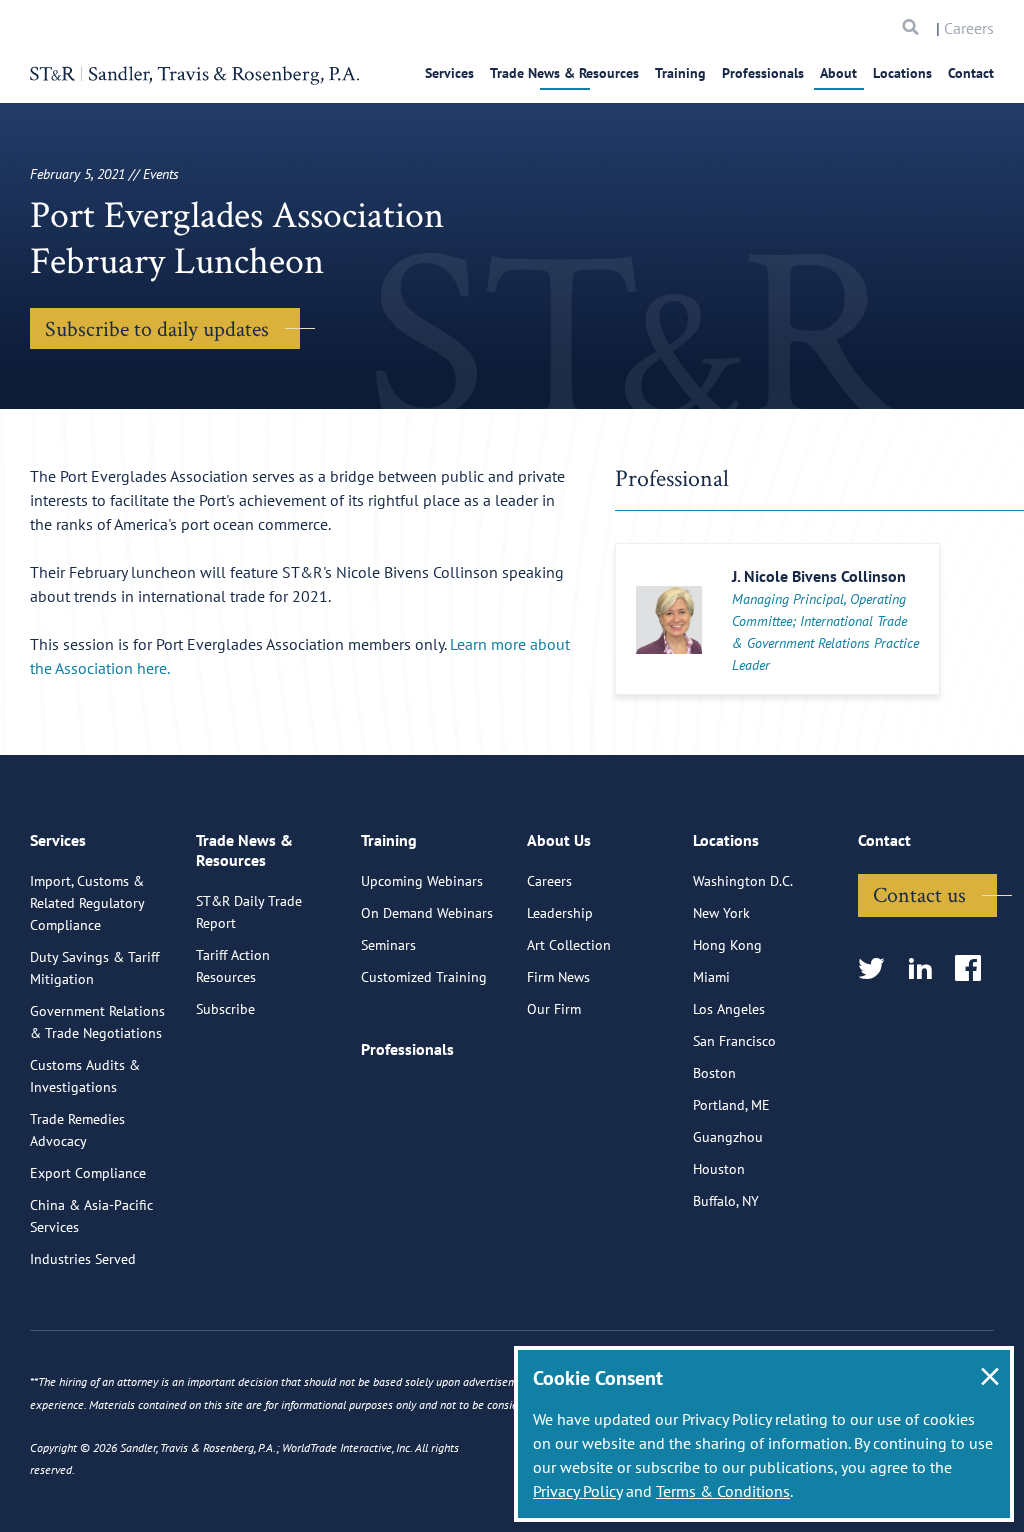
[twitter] (877, 969)
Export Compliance (88, 1173)
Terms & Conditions (723, 1491)
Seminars (388, 945)
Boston (714, 1073)
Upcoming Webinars (422, 881)
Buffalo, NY (726, 1201)
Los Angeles (729, 1009)
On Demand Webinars (427, 913)
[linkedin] (926, 969)
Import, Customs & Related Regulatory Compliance (87, 903)
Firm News (558, 977)
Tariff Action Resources (233, 966)
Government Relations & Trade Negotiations (97, 1022)
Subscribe (225, 1009)
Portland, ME (731, 1105)
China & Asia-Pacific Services (91, 1216)
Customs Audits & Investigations (85, 1076)
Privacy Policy (577, 1491)
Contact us (919, 894)
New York (721, 913)
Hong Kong (727, 945)
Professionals (763, 73)
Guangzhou (728, 1137)
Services (449, 73)
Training (680, 73)
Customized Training (424, 977)
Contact (971, 73)
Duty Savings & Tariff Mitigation (94, 968)
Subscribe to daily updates (157, 328)
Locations (902, 73)
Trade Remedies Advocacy (77, 1130)
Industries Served (83, 1259)
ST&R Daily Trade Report (249, 912)
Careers (969, 28)
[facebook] (974, 969)
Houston (719, 1169)
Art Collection (569, 945)
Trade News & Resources (564, 73)
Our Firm (554, 1009)
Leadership (560, 913)
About (838, 73)
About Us (559, 840)
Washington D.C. (743, 881)
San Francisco (734, 1041)
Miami (711, 977)
